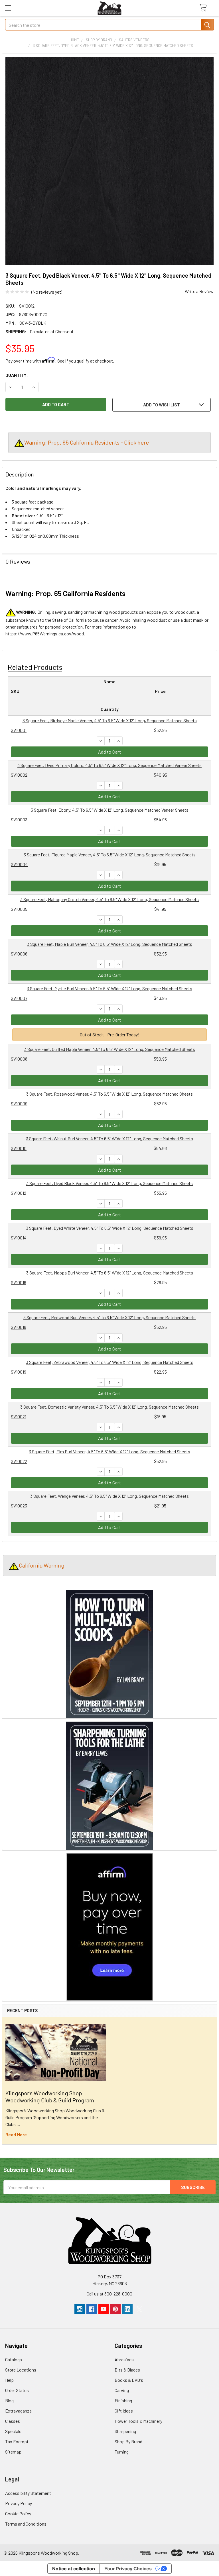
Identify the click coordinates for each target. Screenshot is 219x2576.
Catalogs (14, 2359)
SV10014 (19, 1238)
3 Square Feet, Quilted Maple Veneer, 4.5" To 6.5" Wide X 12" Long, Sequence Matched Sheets (110, 1049)
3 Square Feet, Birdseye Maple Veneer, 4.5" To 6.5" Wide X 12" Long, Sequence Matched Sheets (110, 720)
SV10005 (19, 909)
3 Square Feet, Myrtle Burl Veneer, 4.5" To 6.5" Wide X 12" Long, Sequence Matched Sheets (109, 988)
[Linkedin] (127, 2309)
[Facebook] (92, 2309)
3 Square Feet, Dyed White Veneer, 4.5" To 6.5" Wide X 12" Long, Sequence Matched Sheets (110, 1228)
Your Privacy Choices (128, 2569)
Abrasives (124, 2359)
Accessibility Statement (28, 2493)
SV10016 (19, 1282)
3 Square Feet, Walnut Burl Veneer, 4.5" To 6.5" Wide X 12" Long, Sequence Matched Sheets (109, 1138)
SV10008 (19, 1059)
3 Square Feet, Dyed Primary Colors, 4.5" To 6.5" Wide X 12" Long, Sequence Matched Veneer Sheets (109, 765)
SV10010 (19, 1148)
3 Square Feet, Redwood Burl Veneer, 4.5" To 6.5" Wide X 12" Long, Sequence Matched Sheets (109, 1317)
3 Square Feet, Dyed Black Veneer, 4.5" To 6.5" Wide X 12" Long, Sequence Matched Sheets (109, 1183)
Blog (9, 2400)
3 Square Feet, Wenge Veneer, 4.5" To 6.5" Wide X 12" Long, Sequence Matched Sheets (109, 1496)
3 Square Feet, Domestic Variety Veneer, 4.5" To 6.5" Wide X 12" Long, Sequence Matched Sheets (109, 1407)
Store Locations (21, 2370)
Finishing (123, 2400)
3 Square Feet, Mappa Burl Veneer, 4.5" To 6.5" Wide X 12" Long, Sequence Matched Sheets (110, 1273)
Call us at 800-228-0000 (109, 2294)
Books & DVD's (129, 2380)
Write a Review (199, 291)
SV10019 (19, 1372)
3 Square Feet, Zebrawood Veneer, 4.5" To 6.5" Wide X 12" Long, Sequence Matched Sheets (110, 1362)
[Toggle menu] (8, 8)
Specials (13, 2431)
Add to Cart (110, 752)
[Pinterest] (115, 2309)
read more (16, 2134)
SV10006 (19, 954)
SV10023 (19, 1506)
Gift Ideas (124, 2411)
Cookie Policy (18, 2513)
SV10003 (19, 820)
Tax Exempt (17, 2441)
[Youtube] (104, 2309)
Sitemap (13, 2452)
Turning (122, 2452)
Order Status (17, 2390)
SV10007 (19, 998)
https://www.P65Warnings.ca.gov (38, 634)
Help (9, 2380)
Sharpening (125, 2431)
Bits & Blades (127, 2370)
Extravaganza (18, 2411)
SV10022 (19, 1461)
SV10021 (19, 1416)
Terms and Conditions (26, 2524)
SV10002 (19, 775)
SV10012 (19, 1193)
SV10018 (19, 1327)
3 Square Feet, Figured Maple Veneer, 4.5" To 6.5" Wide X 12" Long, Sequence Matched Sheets (110, 855)
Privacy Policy (19, 2503)
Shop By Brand (128, 2441)
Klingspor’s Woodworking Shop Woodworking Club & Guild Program (50, 2097)
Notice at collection (74, 2569)
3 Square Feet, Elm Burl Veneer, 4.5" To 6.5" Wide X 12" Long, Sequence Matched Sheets (109, 1451)
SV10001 (19, 730)
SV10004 (19, 864)
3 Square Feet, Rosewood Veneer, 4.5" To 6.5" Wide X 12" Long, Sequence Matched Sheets (109, 1094)
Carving (122, 2390)
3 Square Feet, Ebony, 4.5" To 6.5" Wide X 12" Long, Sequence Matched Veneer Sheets (110, 810)
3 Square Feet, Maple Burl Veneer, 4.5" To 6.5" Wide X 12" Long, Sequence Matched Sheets (110, 944)
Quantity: (17, 375)
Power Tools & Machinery (138, 2421)
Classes (13, 2421)
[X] (139, 2309)
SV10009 (19, 1103)
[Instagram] (80, 2309)
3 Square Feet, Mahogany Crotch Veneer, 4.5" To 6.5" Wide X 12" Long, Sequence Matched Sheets (109, 899)
